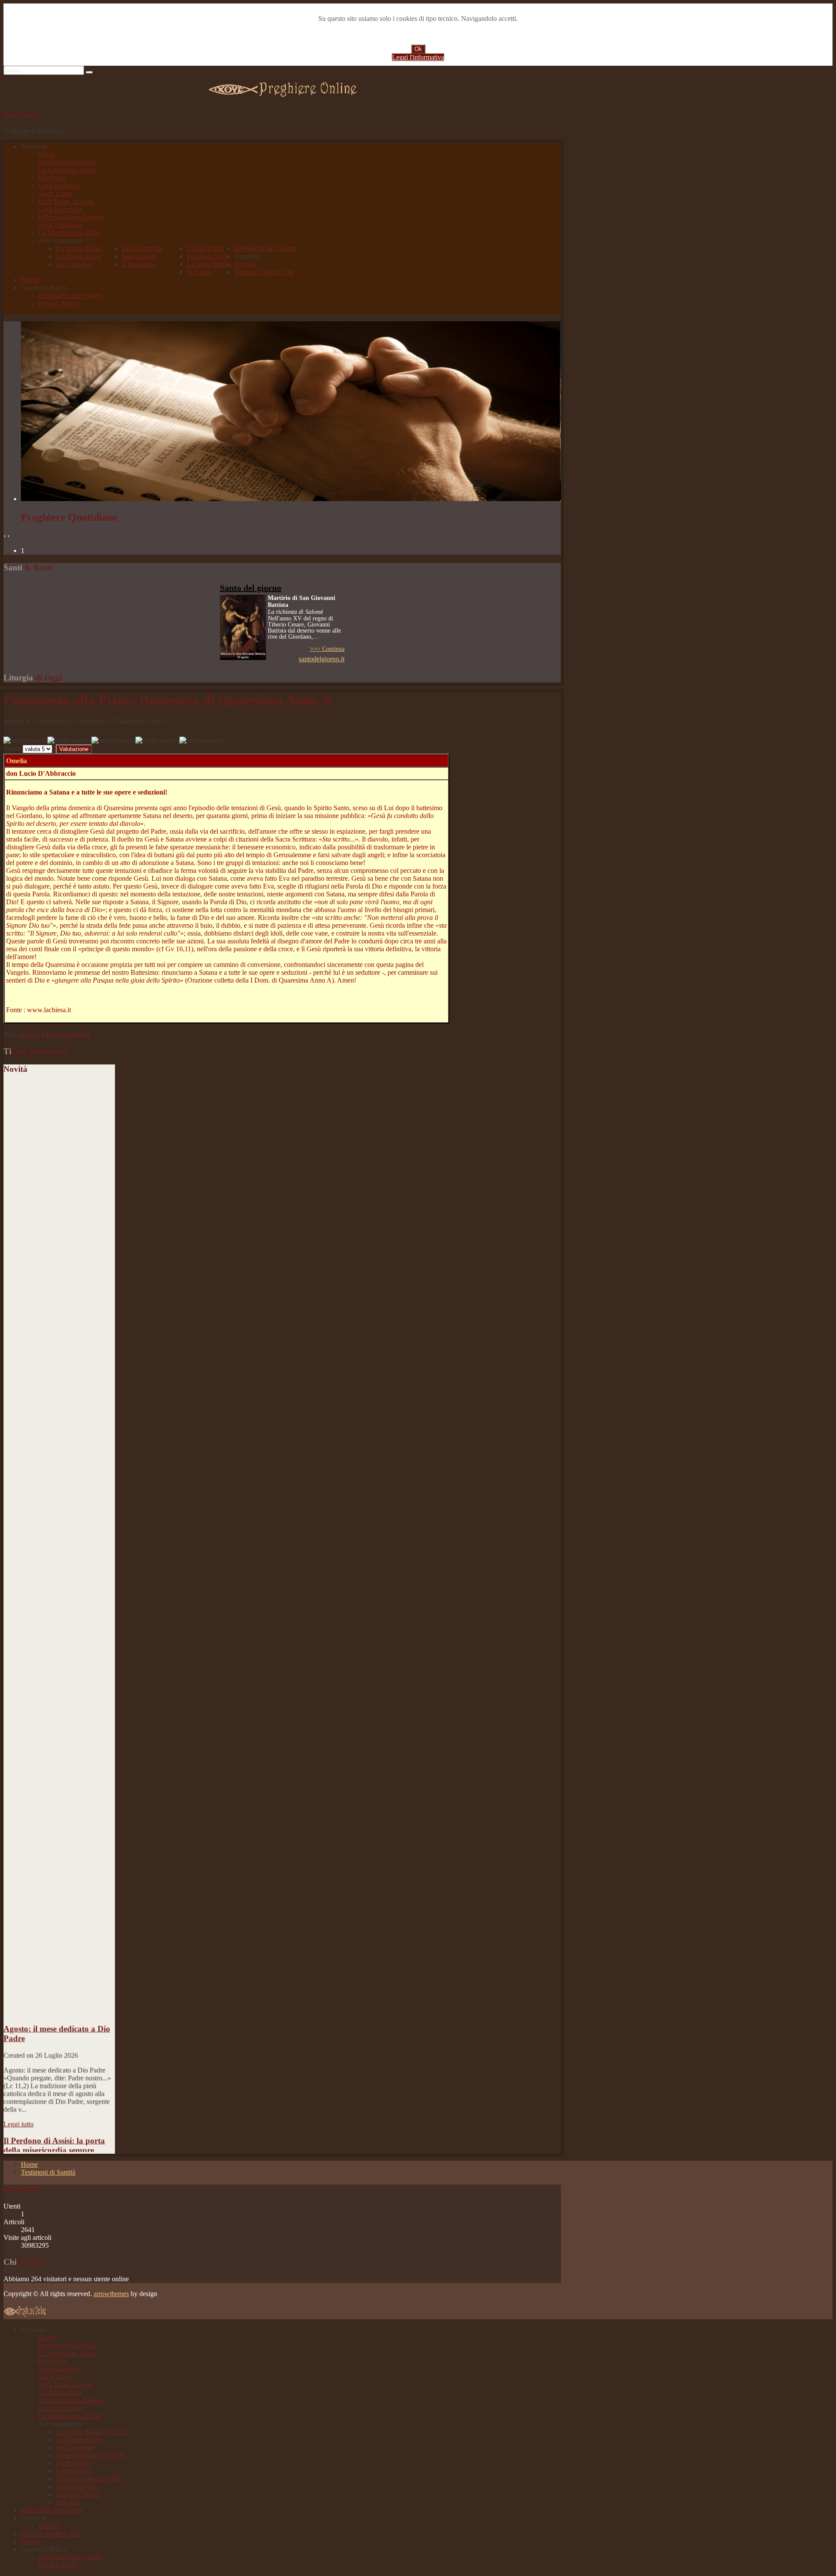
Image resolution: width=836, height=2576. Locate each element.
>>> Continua (327, 649)
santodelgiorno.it (322, 659)
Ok (418, 49)
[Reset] (89, 72)
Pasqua (52, 1034)
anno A (30, 1034)
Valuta (12, 749)
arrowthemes (111, 2294)
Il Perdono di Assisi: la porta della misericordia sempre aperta (54, 2121)
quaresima (77, 1034)
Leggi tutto (19, 2094)
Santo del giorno (251, 588)
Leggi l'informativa (418, 57)
